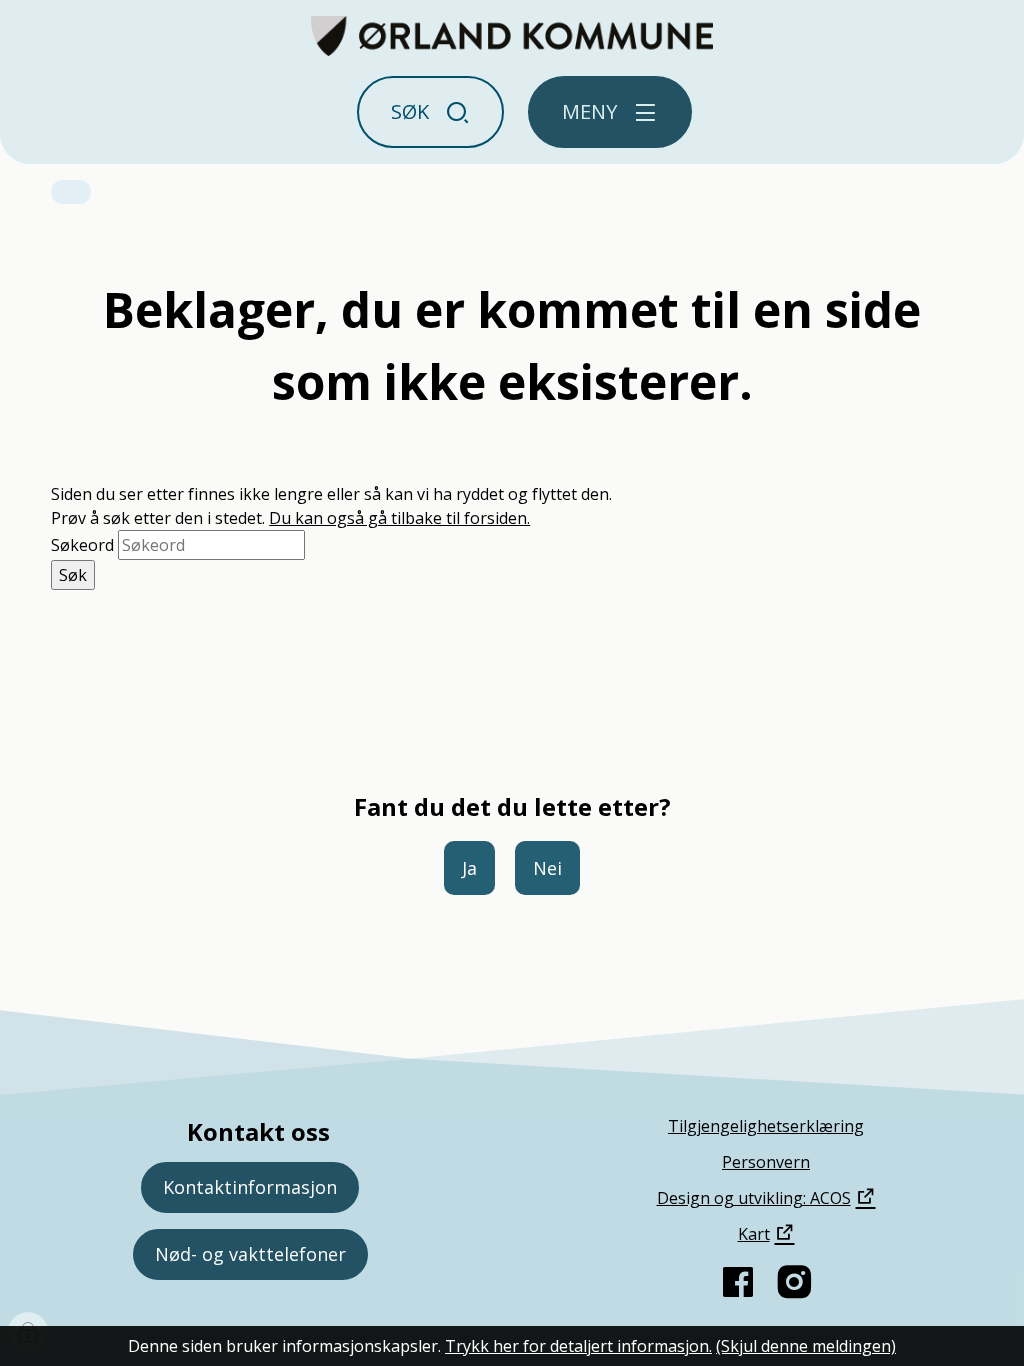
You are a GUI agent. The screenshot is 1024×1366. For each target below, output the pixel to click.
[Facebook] (738, 1282)
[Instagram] (794, 1282)
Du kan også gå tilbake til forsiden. (399, 518)
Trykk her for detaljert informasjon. (578, 1346)
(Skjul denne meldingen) (806, 1346)
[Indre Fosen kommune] (512, 36)
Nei (547, 868)
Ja (469, 868)
